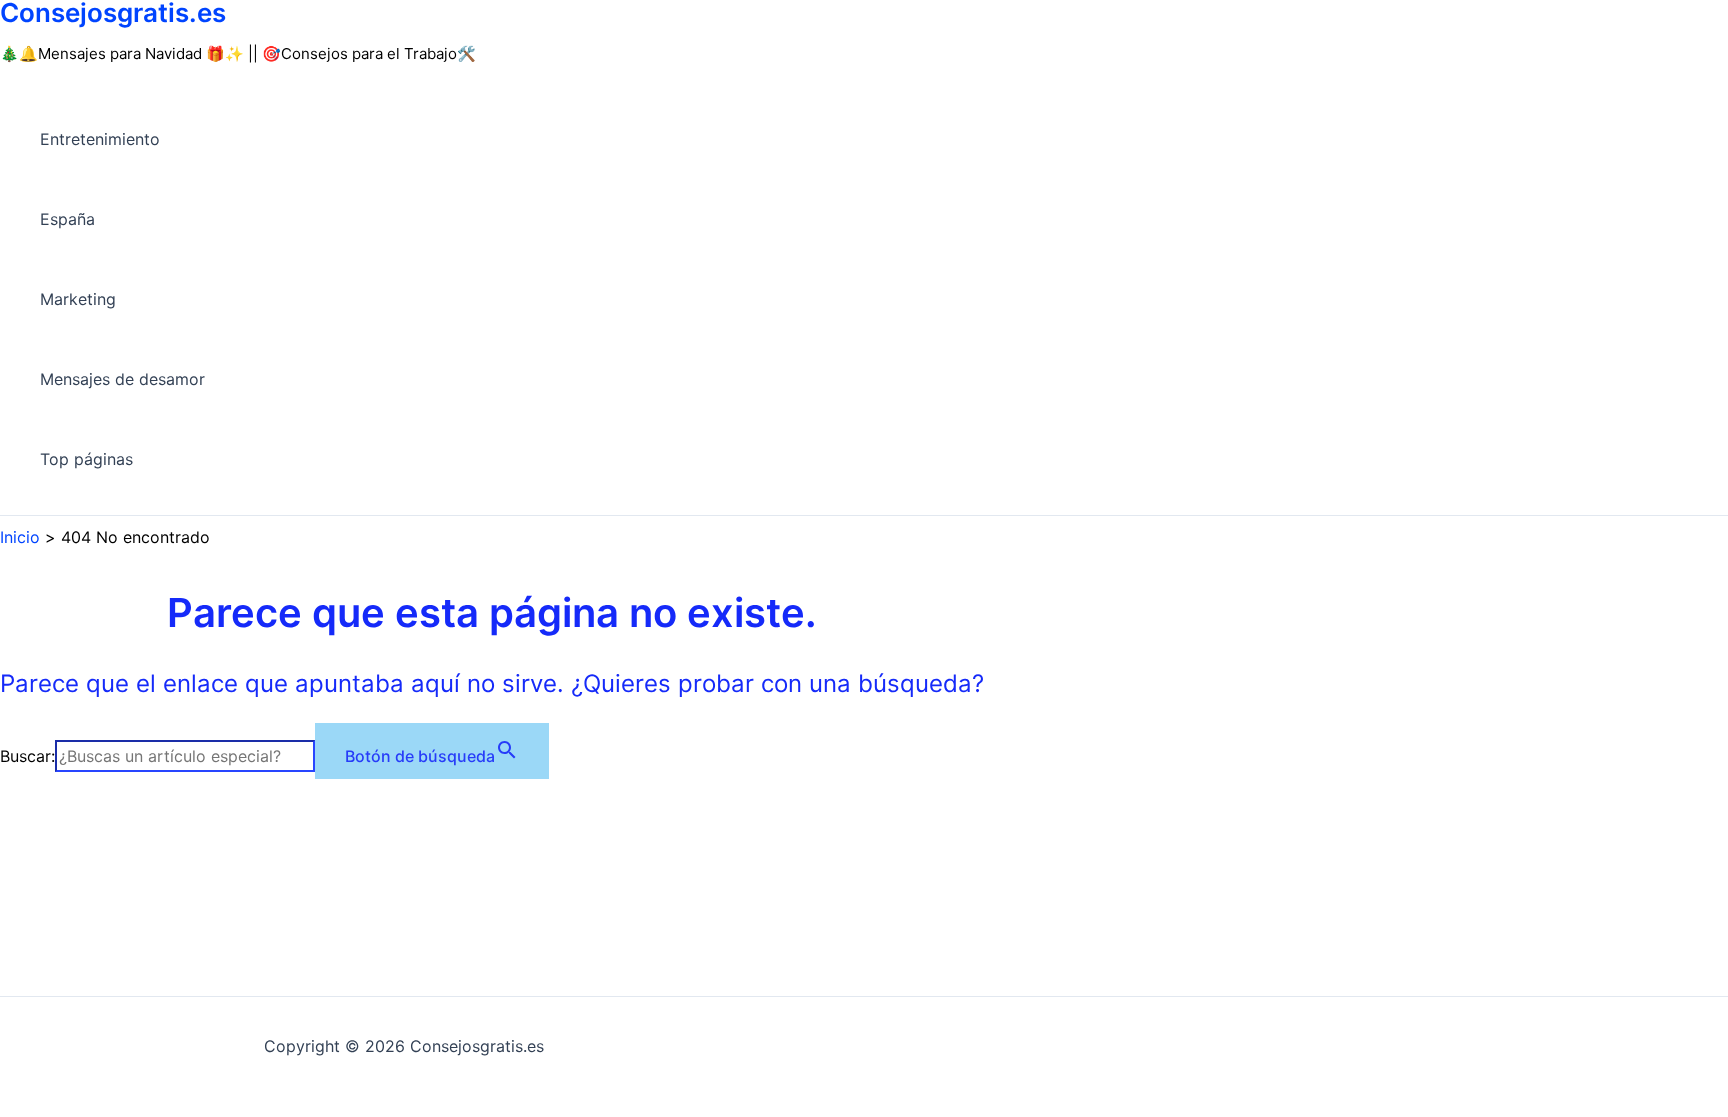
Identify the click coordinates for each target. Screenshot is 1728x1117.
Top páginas (86, 459)
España (67, 219)
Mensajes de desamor (122, 379)
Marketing (78, 299)
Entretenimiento (100, 139)
